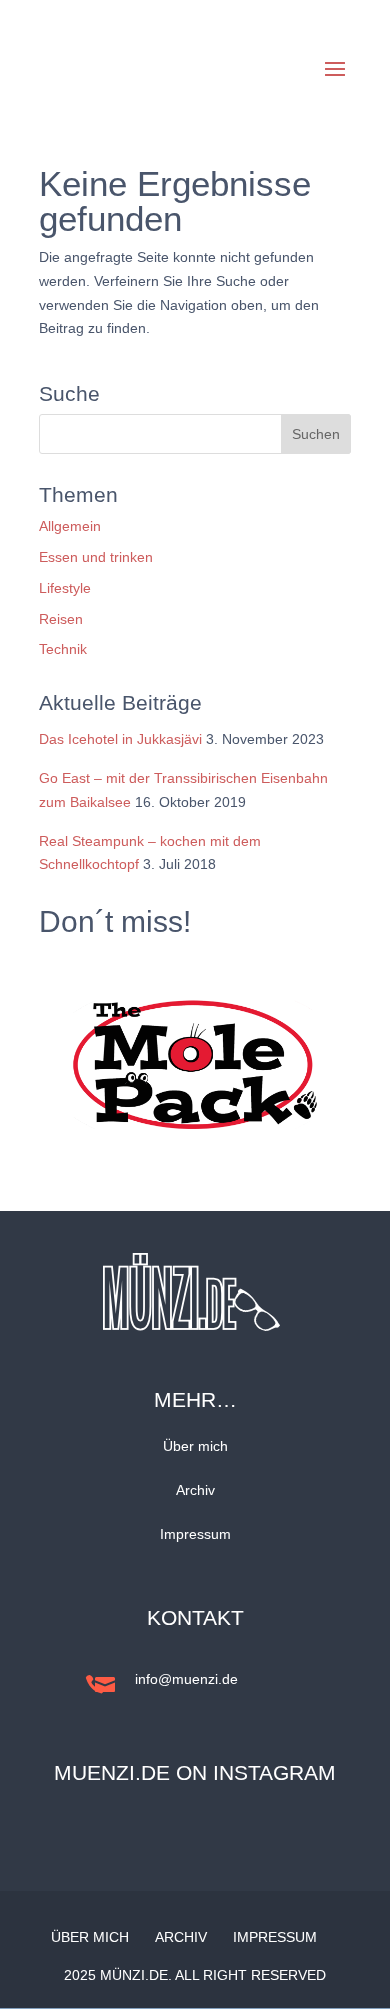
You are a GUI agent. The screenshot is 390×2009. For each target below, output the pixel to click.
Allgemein (70, 526)
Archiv (195, 1490)
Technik (63, 649)
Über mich (195, 1446)
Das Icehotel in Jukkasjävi (120, 739)
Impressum (195, 1534)
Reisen (61, 619)
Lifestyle (65, 588)
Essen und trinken (96, 557)
